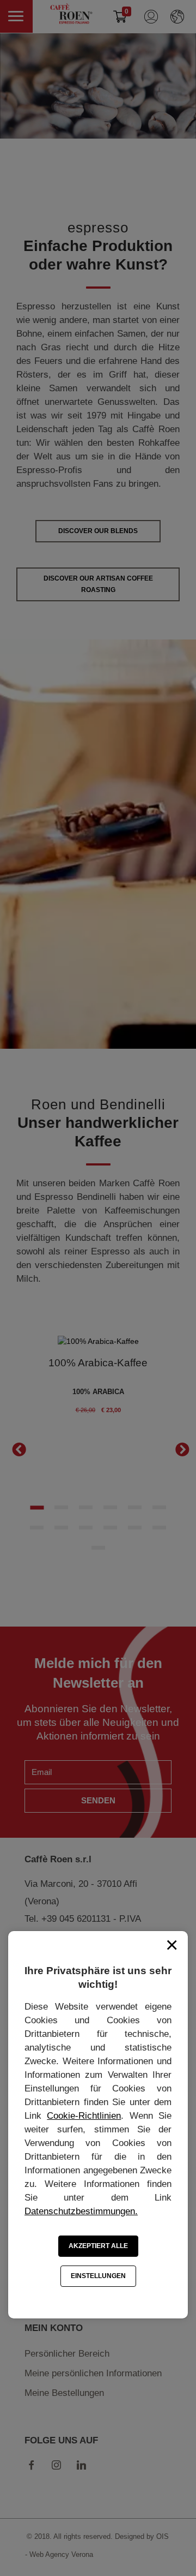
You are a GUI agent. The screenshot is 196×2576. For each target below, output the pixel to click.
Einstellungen (98, 2276)
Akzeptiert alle (98, 2246)
